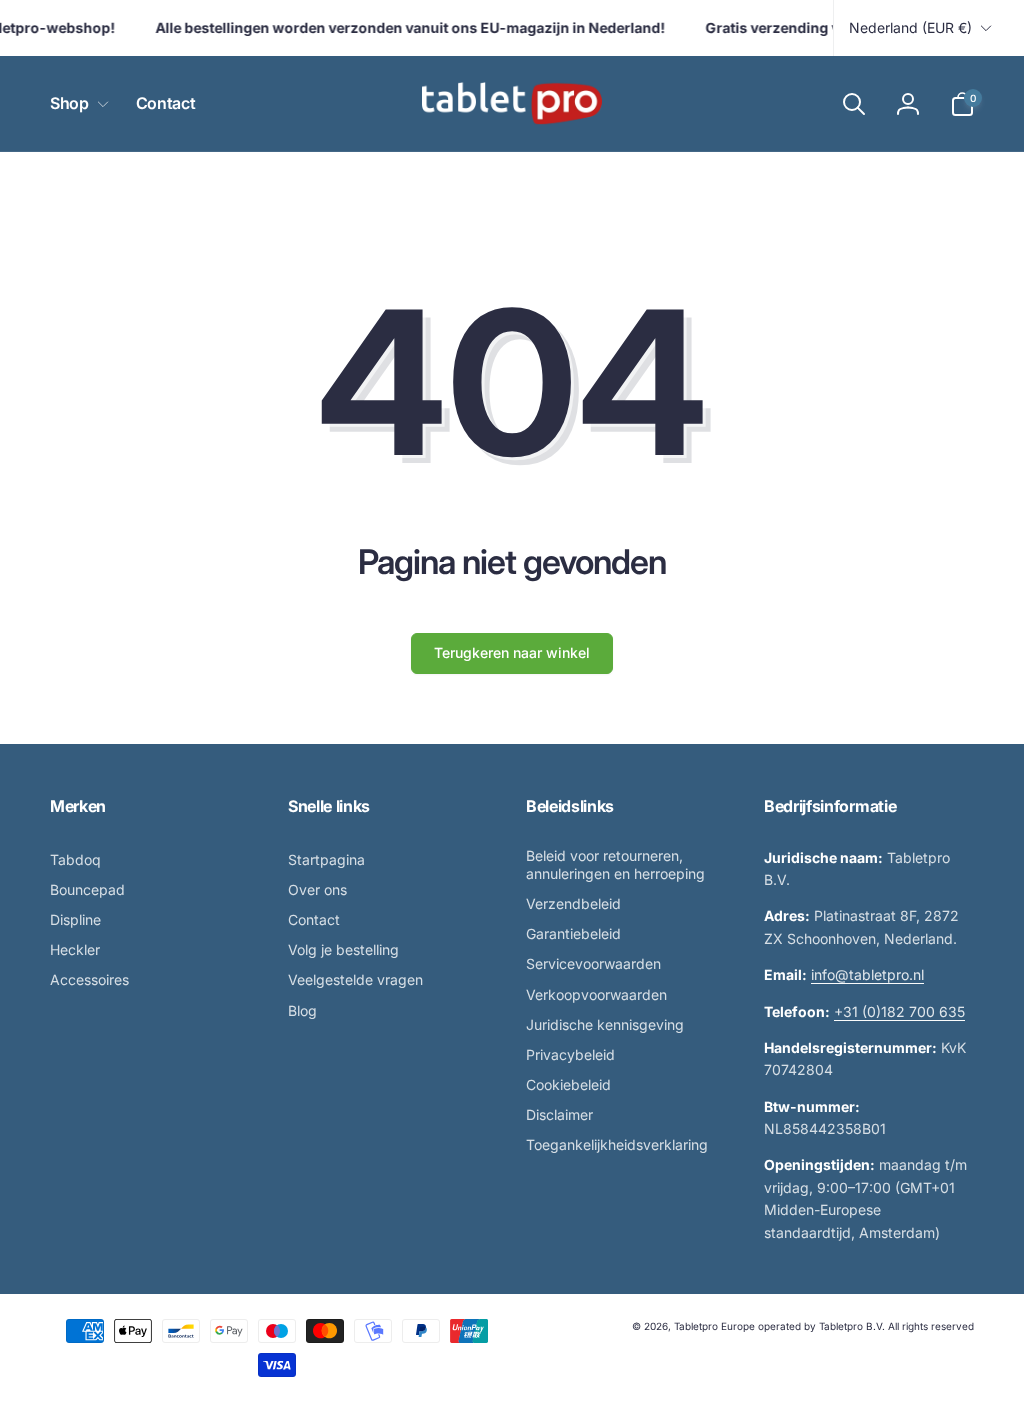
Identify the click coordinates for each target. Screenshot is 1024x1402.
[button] (75, 103)
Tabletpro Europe (714, 1326)
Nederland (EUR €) (910, 27)
